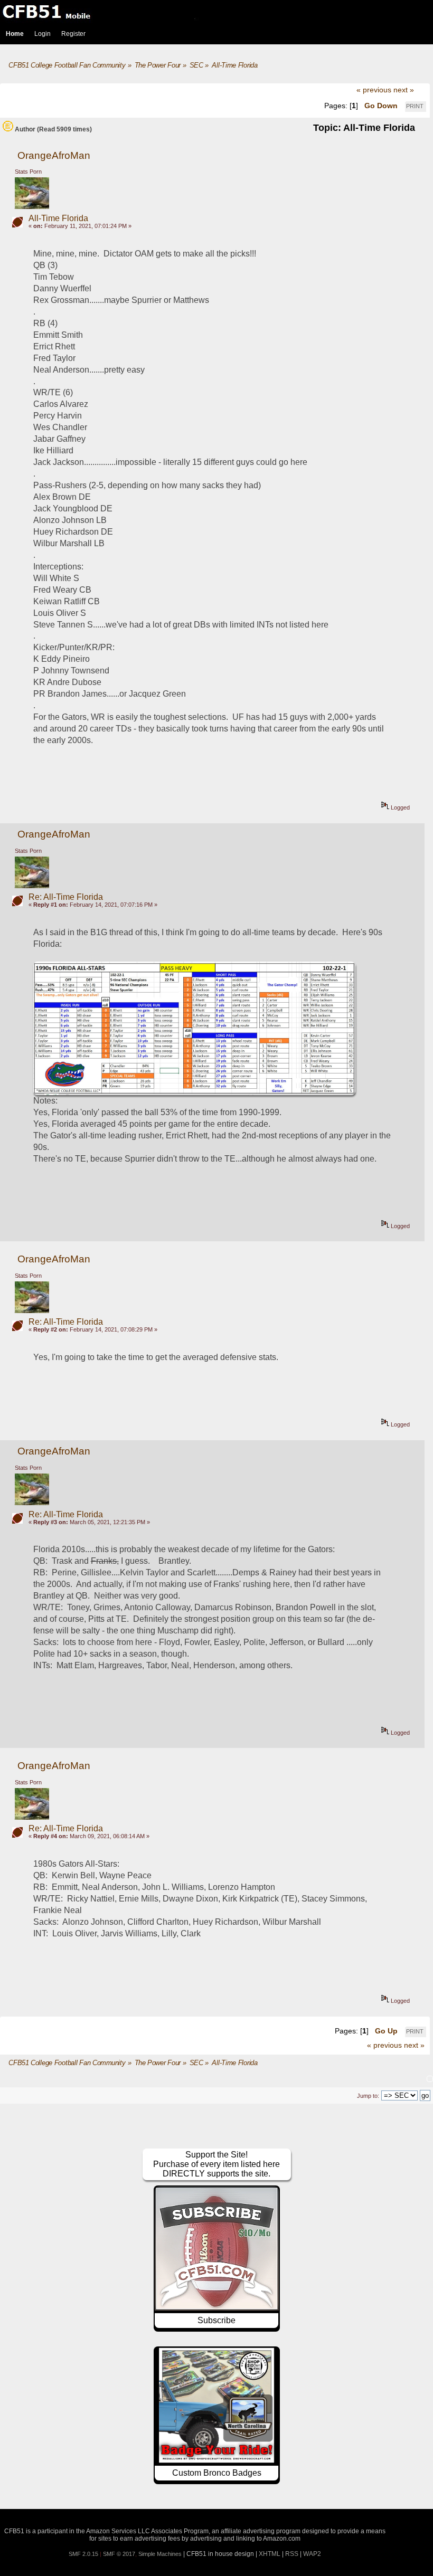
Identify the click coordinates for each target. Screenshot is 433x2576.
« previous (374, 90)
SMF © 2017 (119, 2554)
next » (404, 90)
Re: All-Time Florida (66, 897)
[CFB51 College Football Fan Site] (216, 12)
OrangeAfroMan (54, 155)
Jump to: (368, 2096)
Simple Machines (160, 2554)
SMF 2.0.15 (83, 2554)
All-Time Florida (58, 218)
